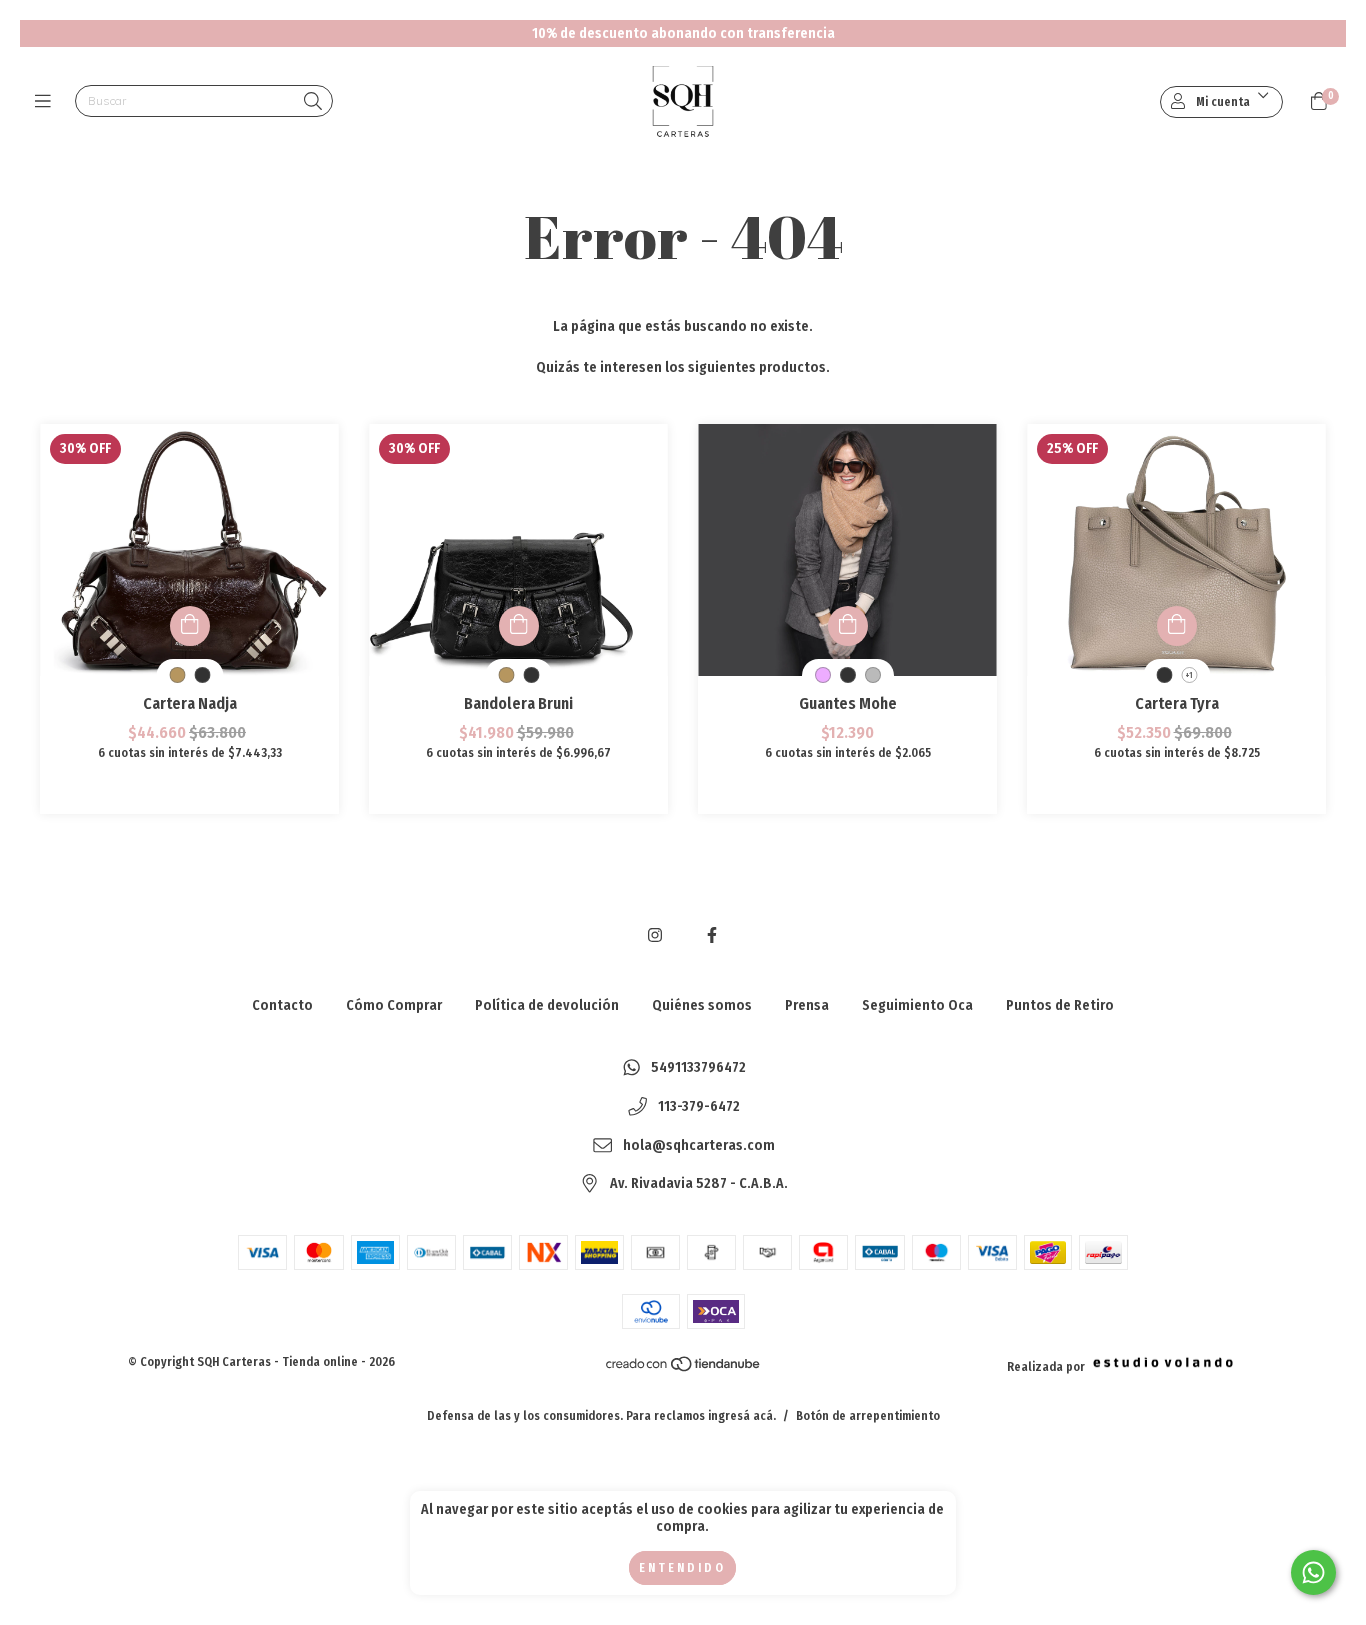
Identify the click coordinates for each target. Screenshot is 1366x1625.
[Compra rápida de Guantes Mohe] (848, 626)
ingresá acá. (742, 1416)
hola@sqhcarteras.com (699, 1145)
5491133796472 (698, 1068)
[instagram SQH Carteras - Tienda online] (655, 935)
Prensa (807, 1005)
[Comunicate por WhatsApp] (1313, 1572)
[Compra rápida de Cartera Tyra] (1177, 626)
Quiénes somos (702, 1005)
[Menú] (47, 102)
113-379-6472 (699, 1106)
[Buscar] (313, 102)
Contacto (282, 1005)
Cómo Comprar (394, 1005)
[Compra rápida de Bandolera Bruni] (519, 626)
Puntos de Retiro (1060, 1005)
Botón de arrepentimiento (868, 1416)
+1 (1189, 675)
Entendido (682, 1568)
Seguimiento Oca (917, 1005)
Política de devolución (547, 1005)
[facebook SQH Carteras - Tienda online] (712, 935)
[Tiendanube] (684, 1369)
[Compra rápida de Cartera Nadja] (190, 626)
